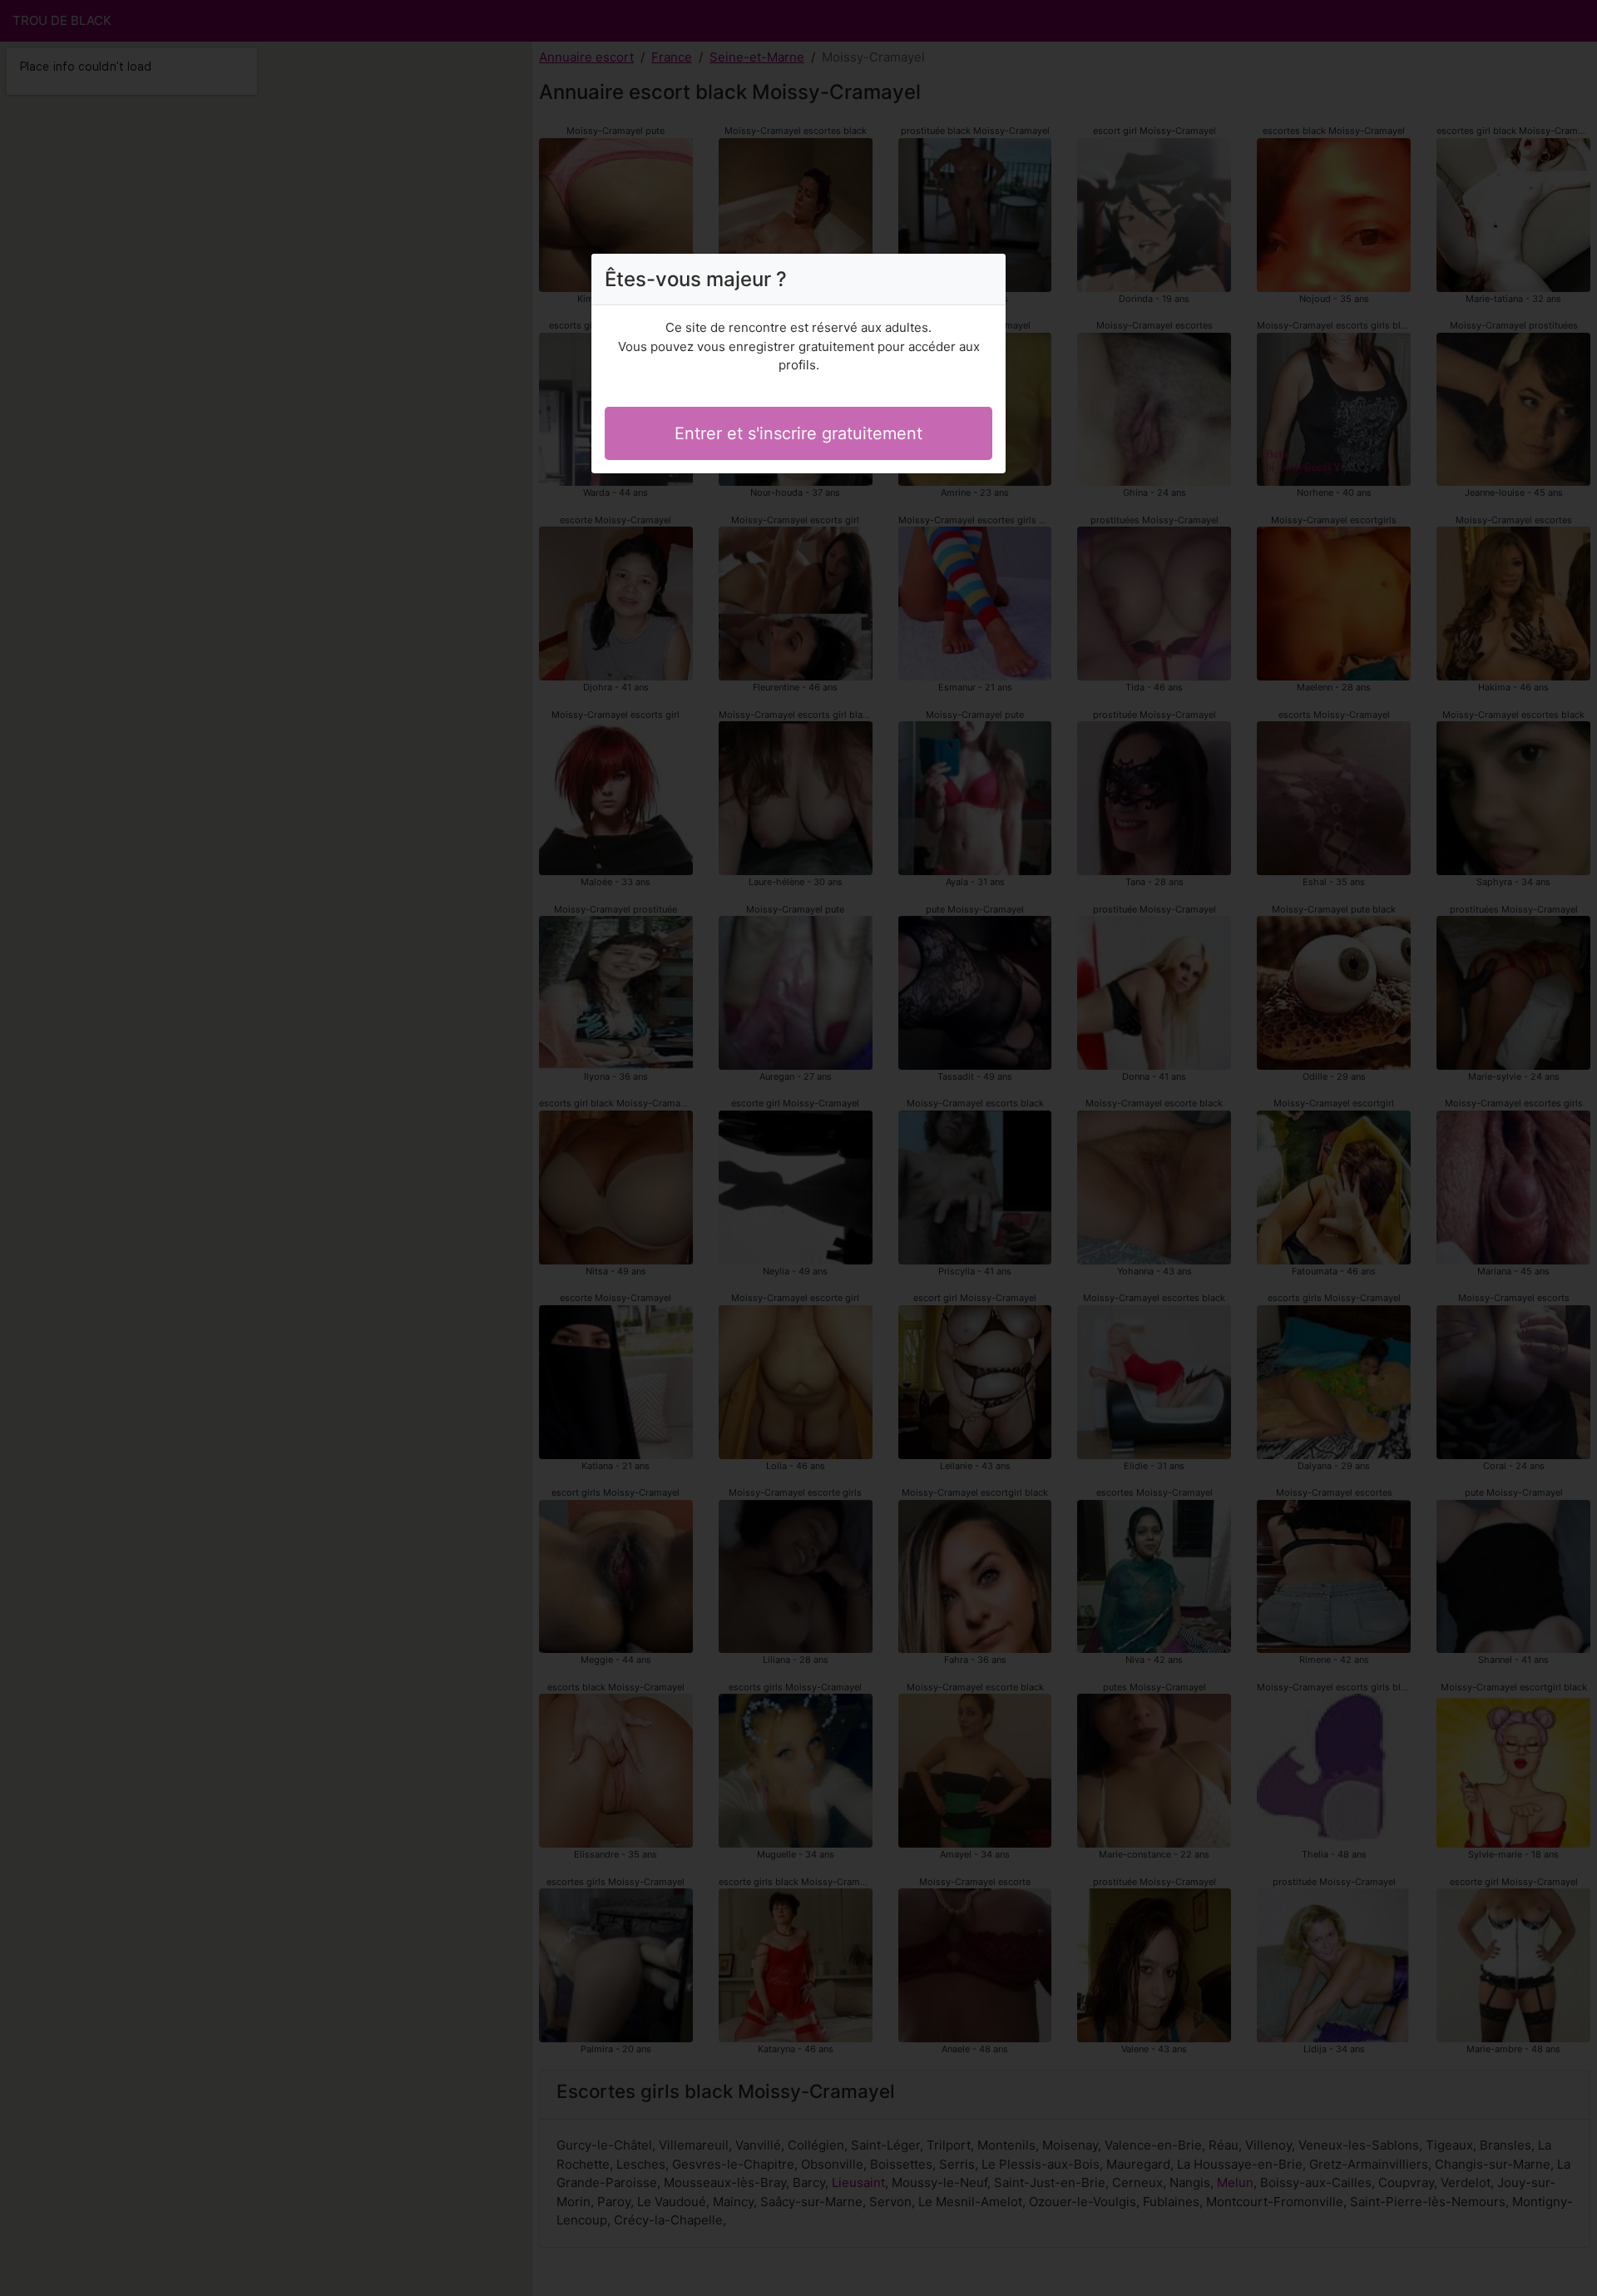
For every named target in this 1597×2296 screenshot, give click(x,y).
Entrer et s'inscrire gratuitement (798, 433)
